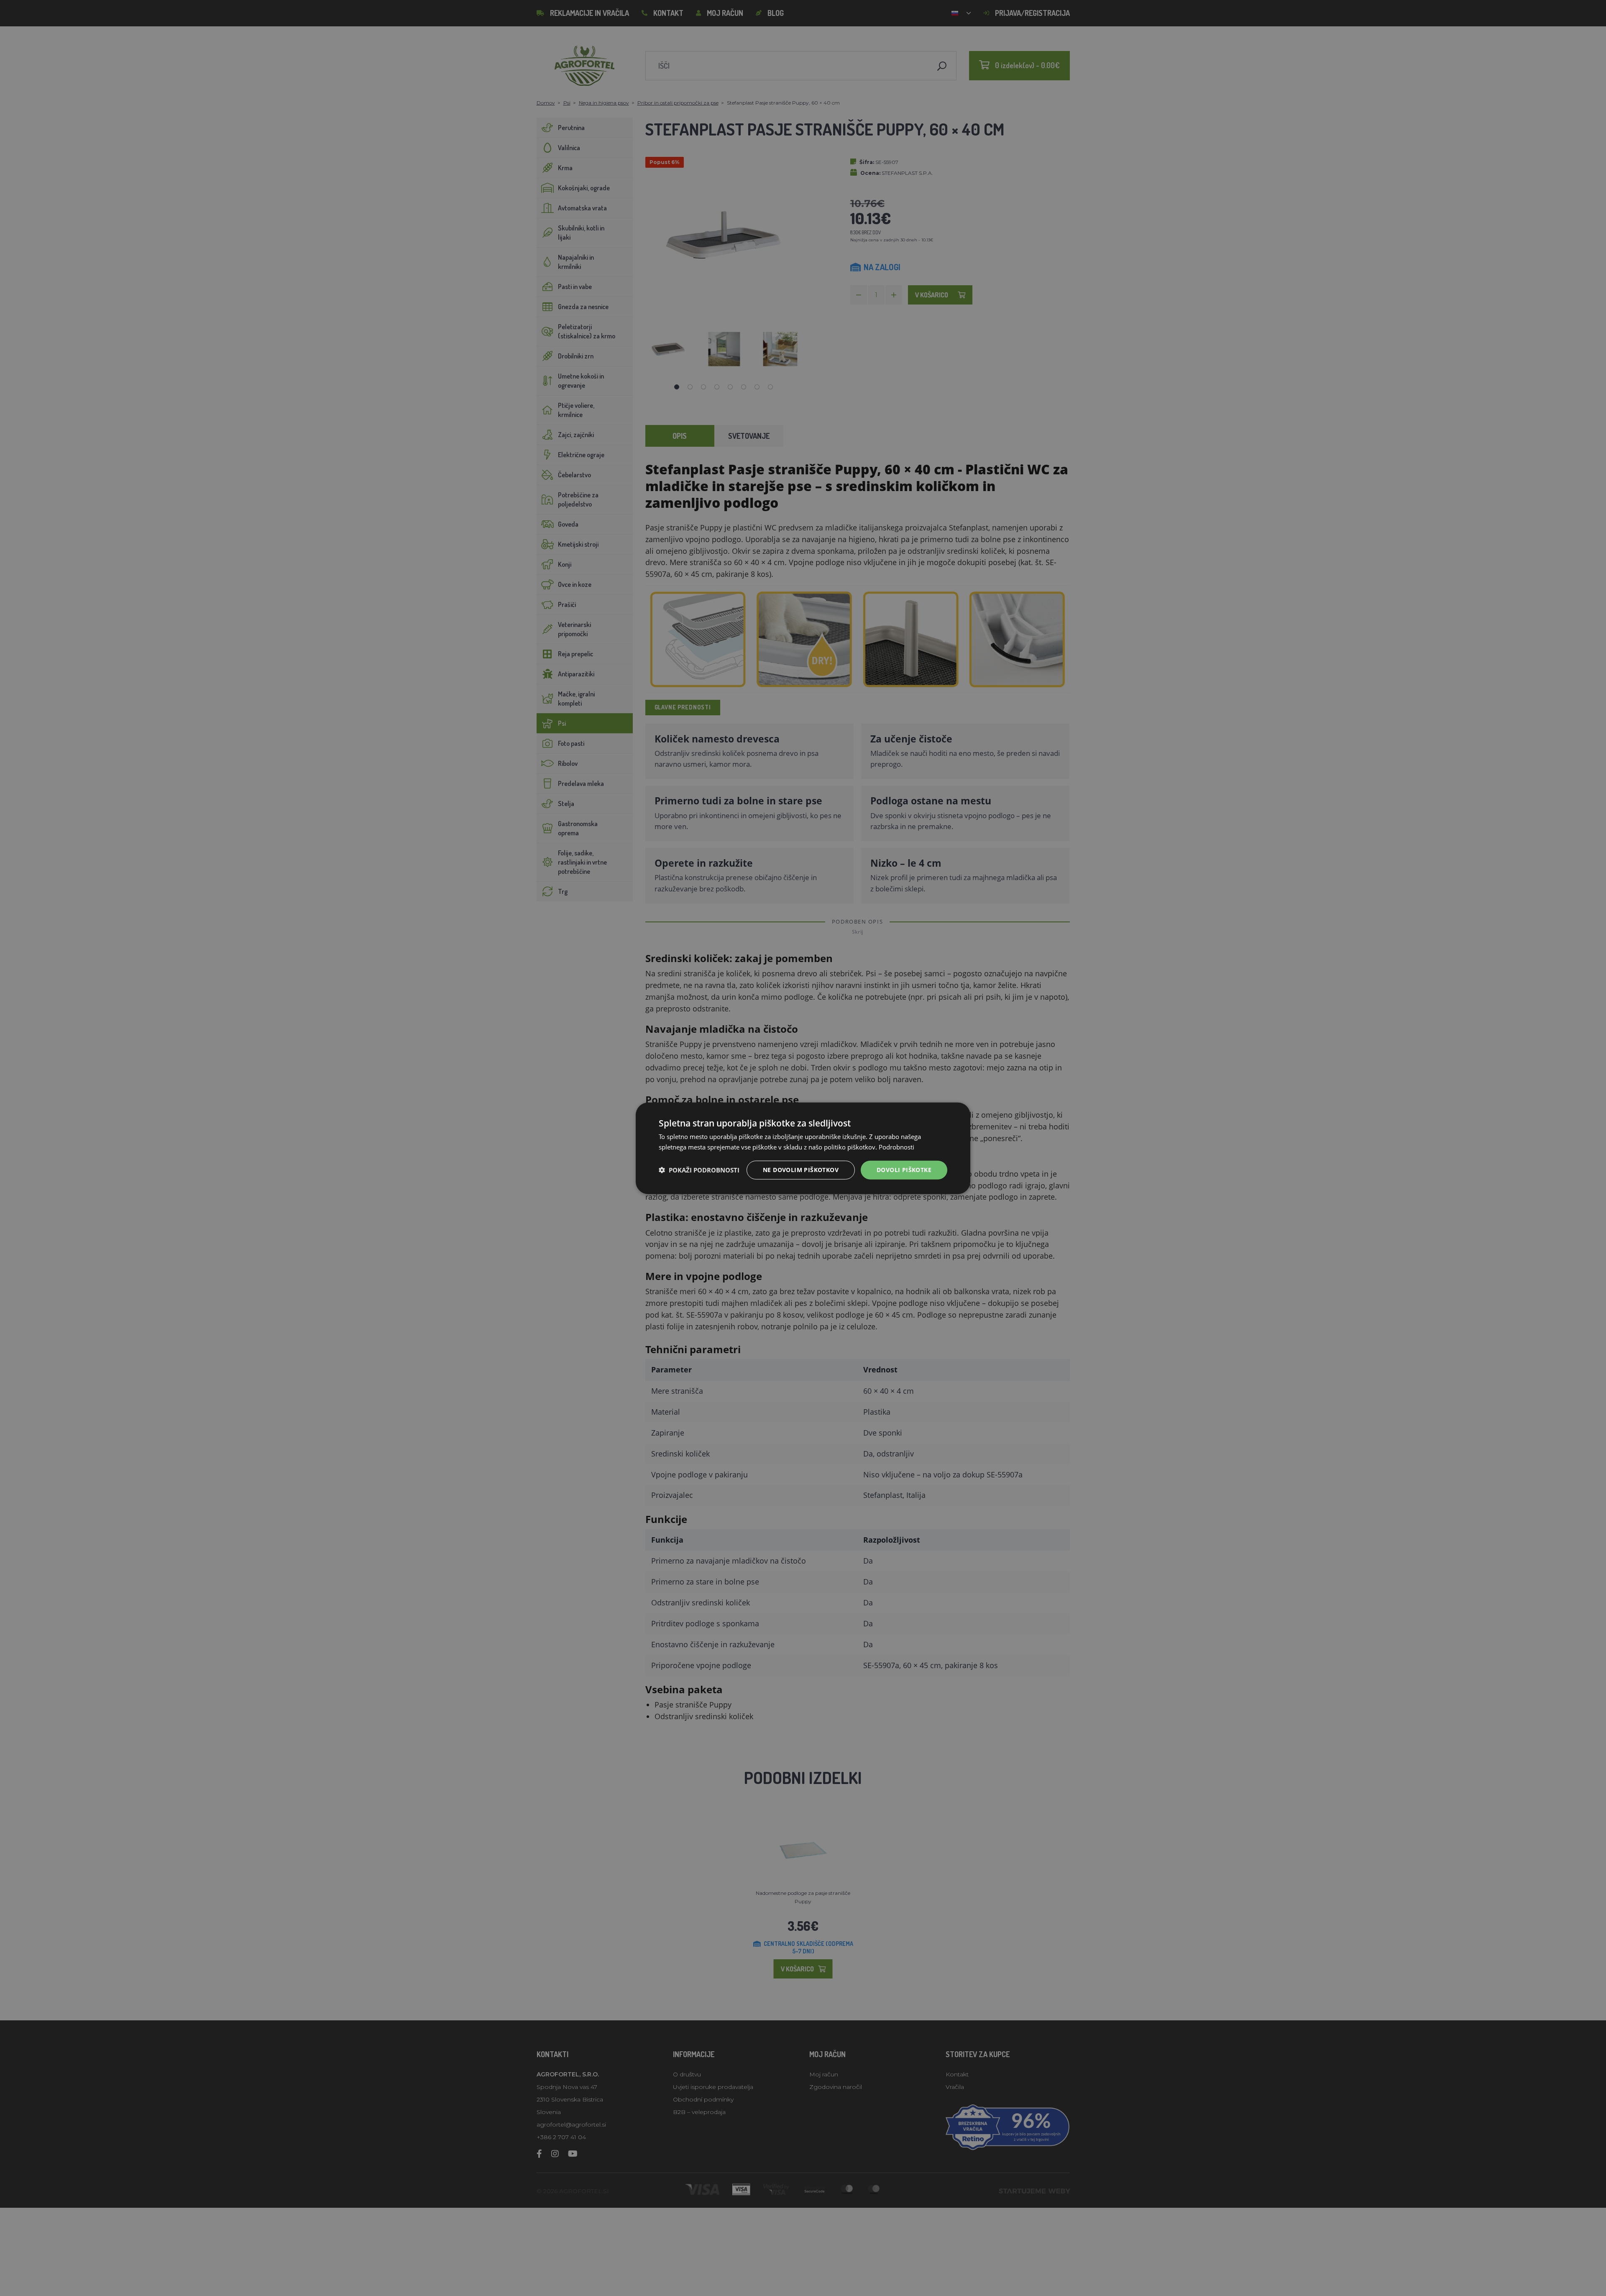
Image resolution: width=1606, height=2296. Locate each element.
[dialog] (803, 1148)
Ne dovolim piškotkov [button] (801, 1169)
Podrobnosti (896, 1147)
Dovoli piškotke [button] (904, 1169)
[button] (699, 1170)
